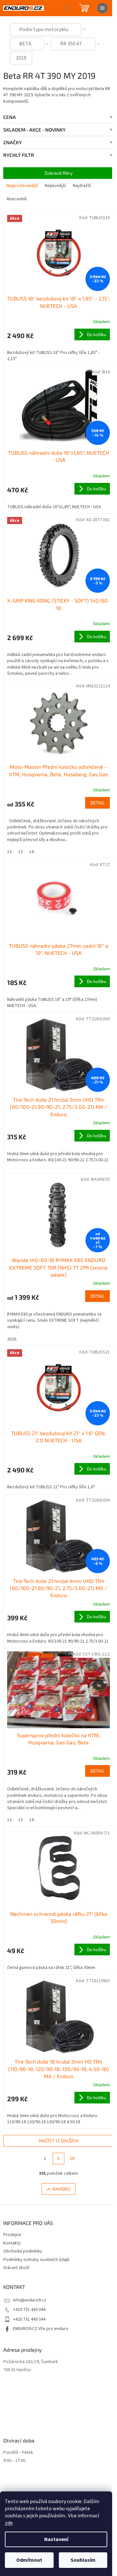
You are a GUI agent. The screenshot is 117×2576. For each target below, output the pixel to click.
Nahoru (61, 2189)
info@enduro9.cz (30, 2300)
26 (72, 2159)
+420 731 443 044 (29, 2310)
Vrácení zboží (16, 2268)
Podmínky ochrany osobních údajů (36, 2260)
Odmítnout (29, 2560)
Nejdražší (82, 186)
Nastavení (56, 2539)
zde (9, 2523)
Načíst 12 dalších (59, 2141)
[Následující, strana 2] (58, 2159)
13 (20, 852)
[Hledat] (68, 8)
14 (32, 852)
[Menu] (102, 8)
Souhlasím (83, 2560)
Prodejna (12, 2235)
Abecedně (17, 199)
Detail (97, 803)
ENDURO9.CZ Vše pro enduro (41, 2329)
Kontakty (12, 2243)
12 (9, 852)
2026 (12, 1339)
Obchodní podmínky (23, 2251)
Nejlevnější (55, 186)
